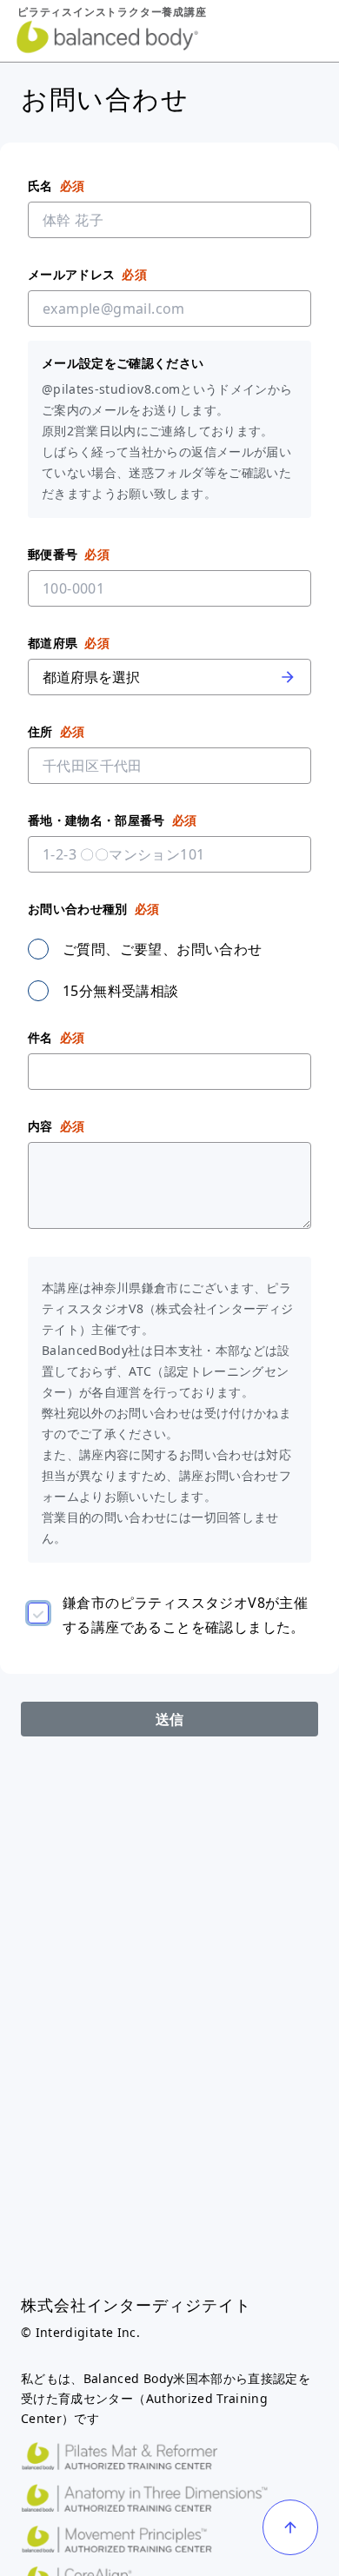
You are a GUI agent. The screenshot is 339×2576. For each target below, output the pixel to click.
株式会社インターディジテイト (136, 2305)
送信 (170, 1719)
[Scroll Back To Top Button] (290, 2527)
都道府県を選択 (91, 677)
